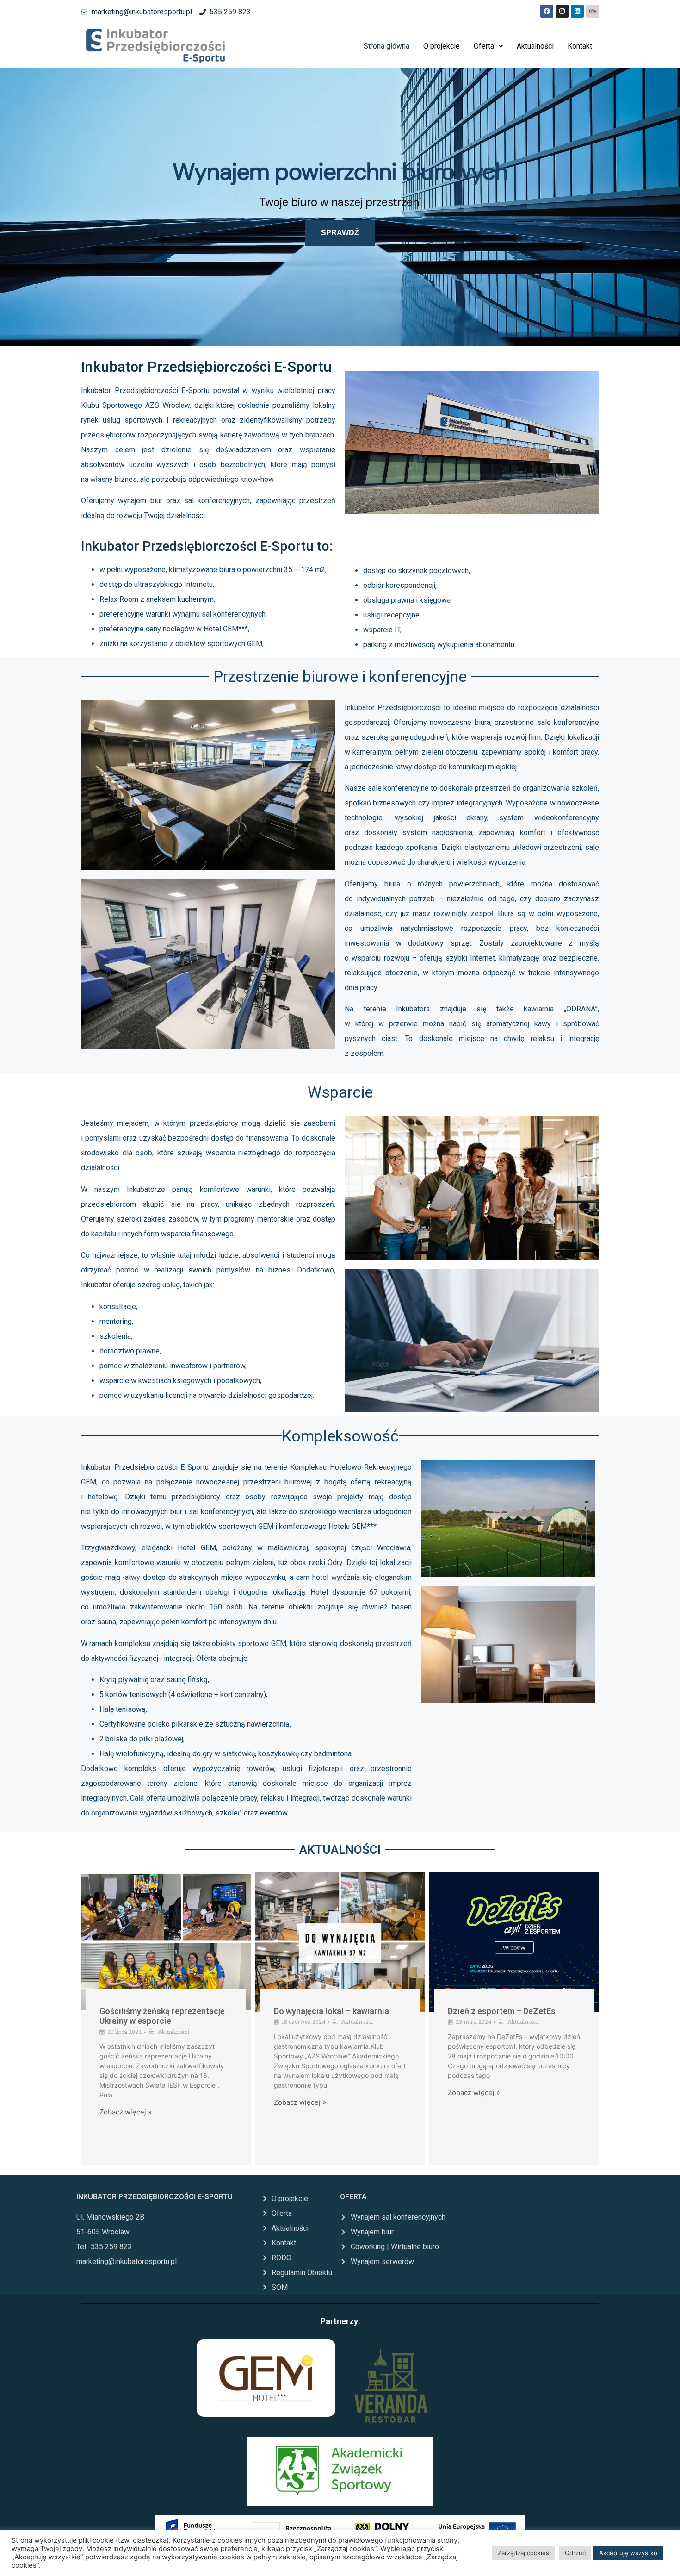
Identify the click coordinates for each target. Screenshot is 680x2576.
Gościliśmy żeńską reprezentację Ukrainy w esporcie (162, 2016)
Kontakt (580, 46)
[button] (488, 46)
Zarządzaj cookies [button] (523, 2553)
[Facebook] (547, 11)
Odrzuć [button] (575, 2553)
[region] (340, 207)
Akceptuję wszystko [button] (628, 2553)
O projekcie (442, 46)
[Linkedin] (577, 11)
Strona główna (386, 46)
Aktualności (535, 46)
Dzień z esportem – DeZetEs (502, 2011)
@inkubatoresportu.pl (142, 2261)
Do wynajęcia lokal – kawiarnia (331, 2011)
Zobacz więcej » (126, 2112)
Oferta (484, 46)
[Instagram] (562, 11)
